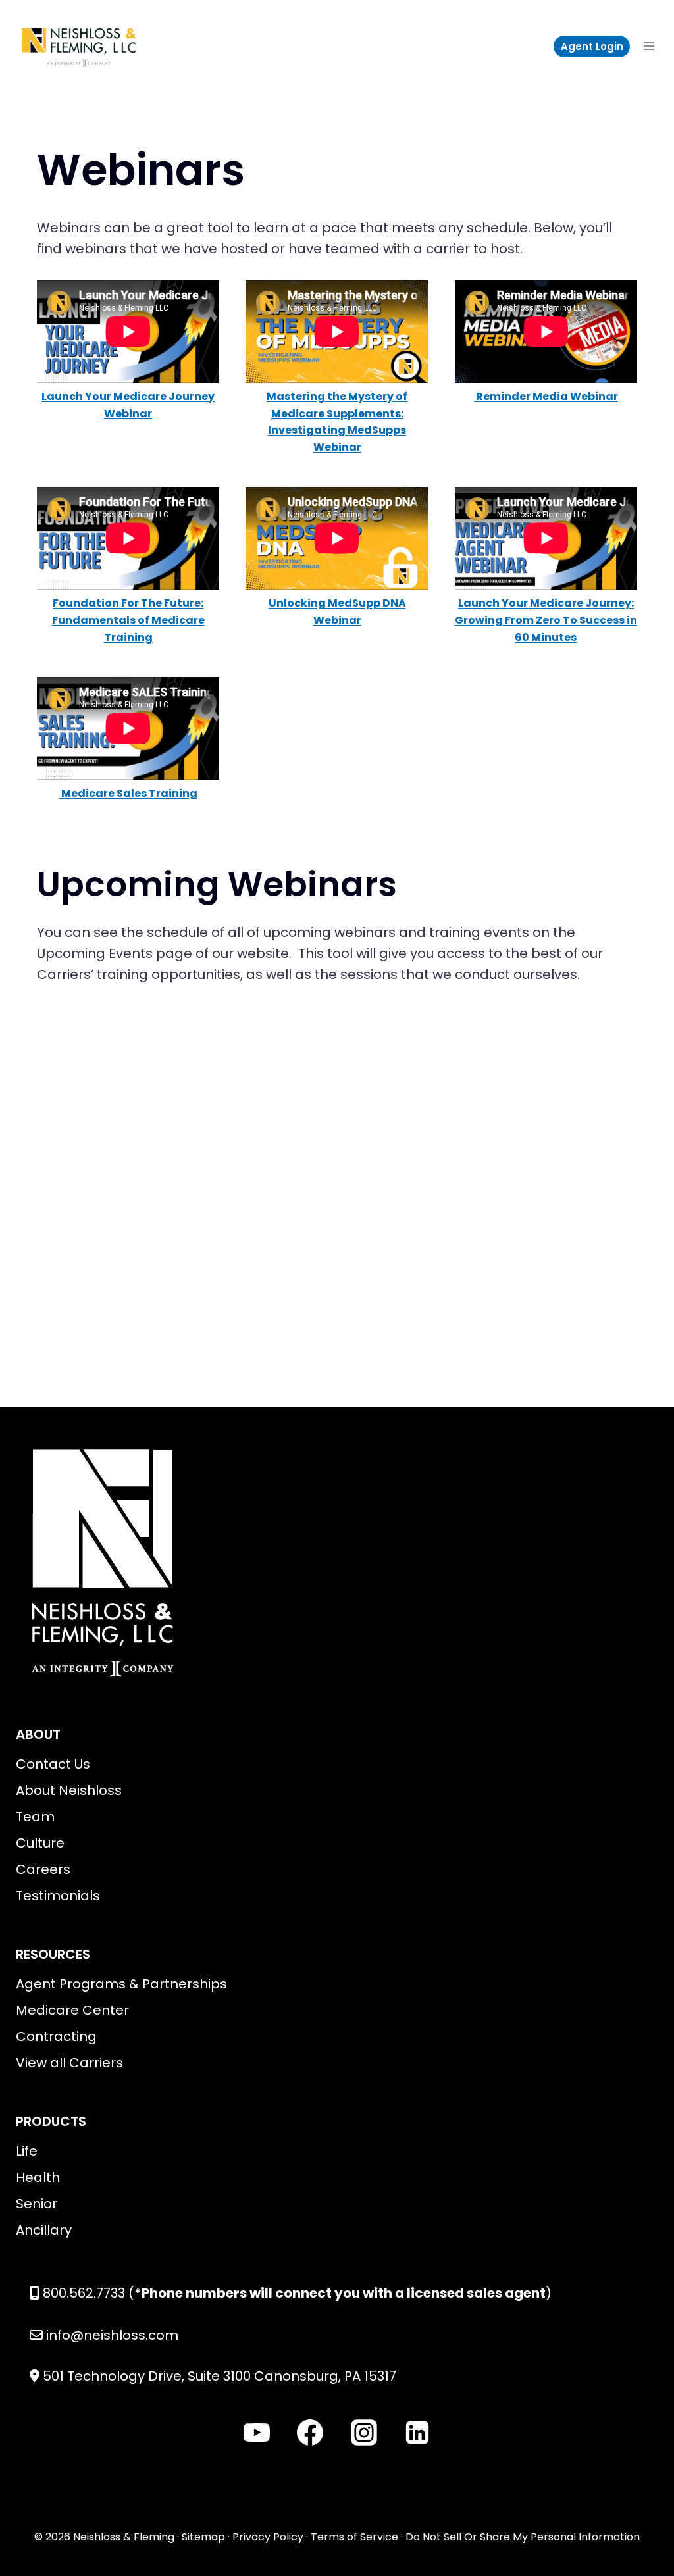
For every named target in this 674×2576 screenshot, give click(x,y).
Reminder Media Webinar (546, 396)
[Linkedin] (417, 2433)
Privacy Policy (268, 2537)
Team (35, 1817)
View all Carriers (69, 2063)
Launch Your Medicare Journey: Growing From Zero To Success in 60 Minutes (546, 620)
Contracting (56, 2036)
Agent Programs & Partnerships (121, 1984)
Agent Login (592, 46)
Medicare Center (72, 2010)
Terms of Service (354, 2537)
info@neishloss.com (112, 2335)
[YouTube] (257, 2433)
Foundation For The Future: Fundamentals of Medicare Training (128, 620)
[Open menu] (649, 46)
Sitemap (203, 2537)
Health (38, 2177)
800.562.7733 (84, 2293)
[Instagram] (364, 2433)
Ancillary (44, 2230)
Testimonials (58, 1896)
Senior (37, 2204)
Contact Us (53, 1764)
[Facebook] (310, 2433)
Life (27, 2151)
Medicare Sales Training (128, 793)
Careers (43, 1869)
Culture (40, 1843)
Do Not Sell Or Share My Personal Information (523, 2537)
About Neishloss (69, 1790)
